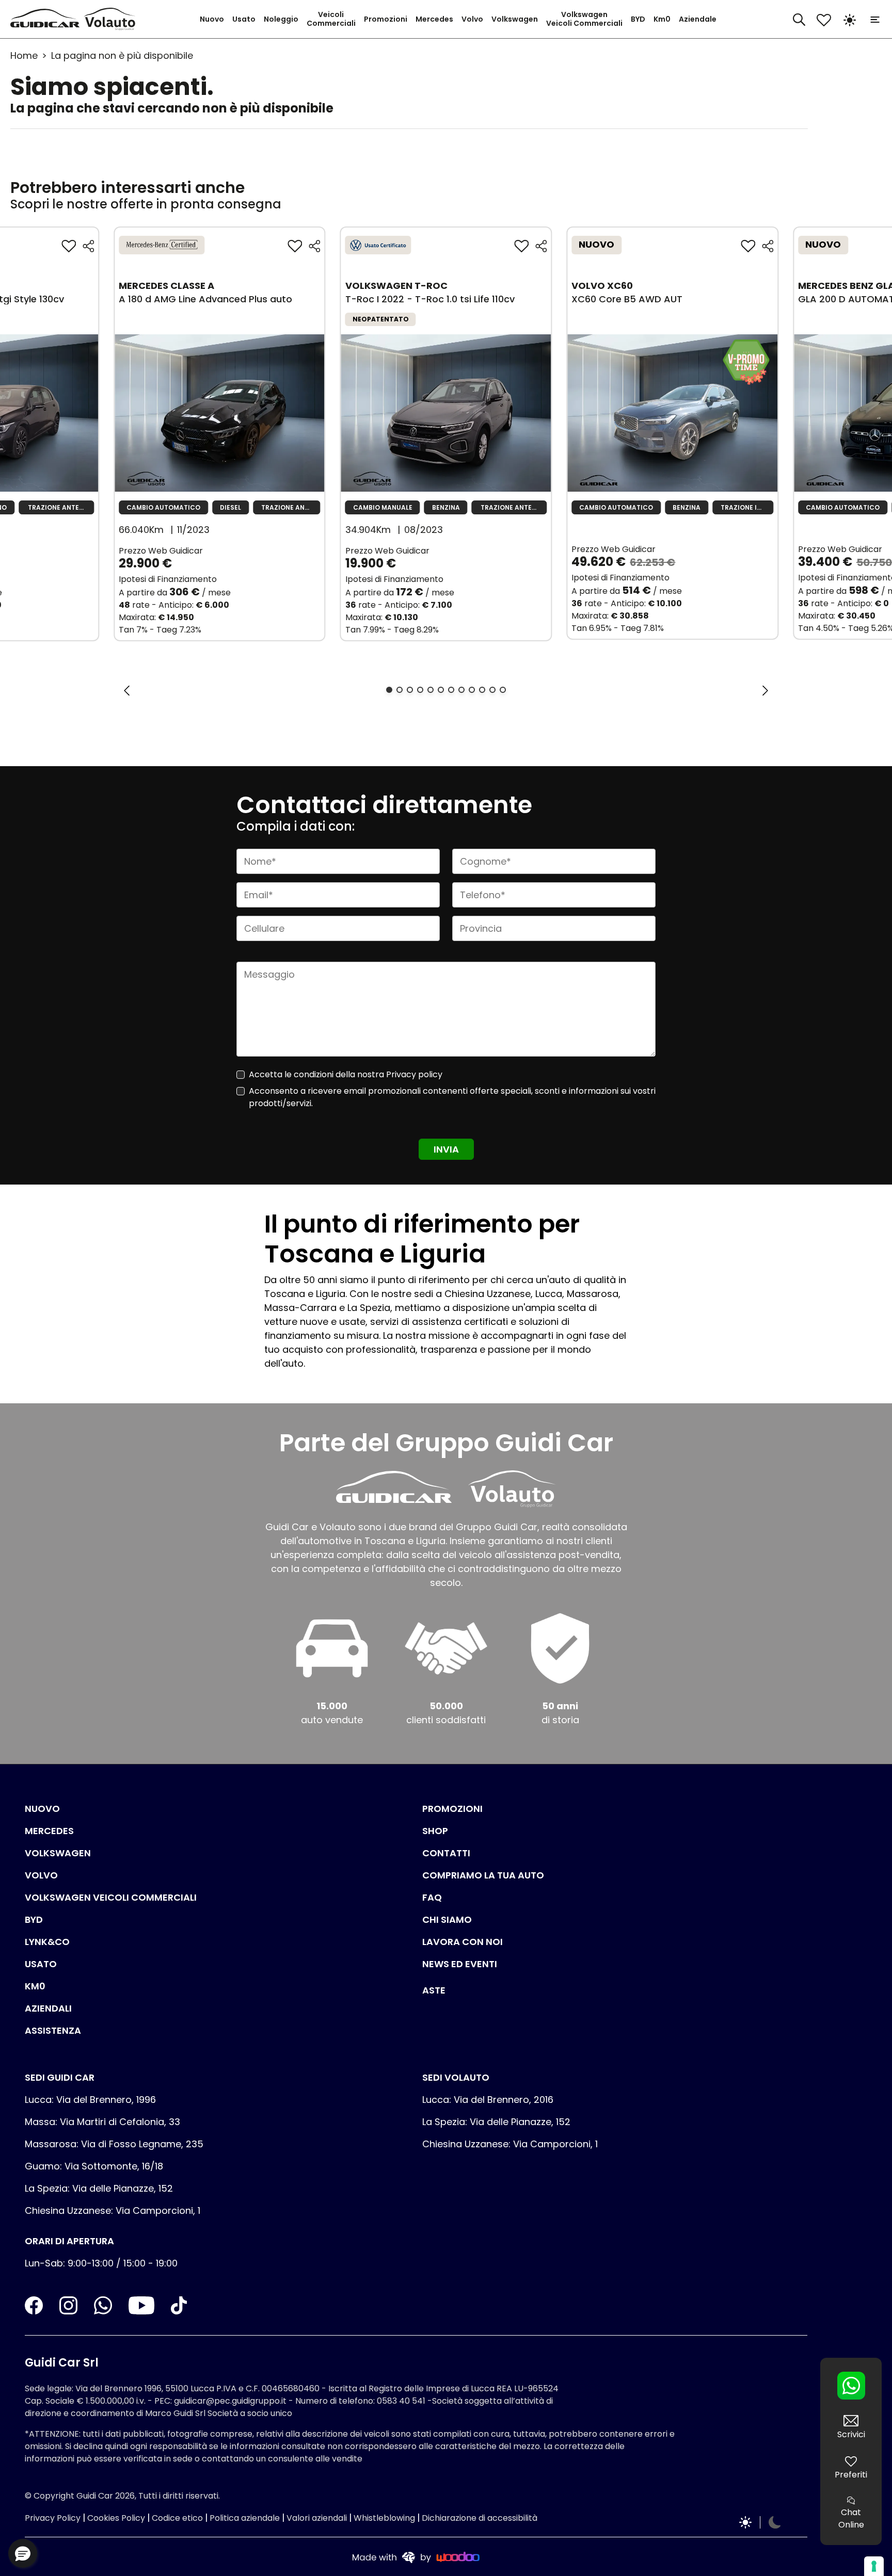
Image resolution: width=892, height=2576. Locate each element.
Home (24, 55)
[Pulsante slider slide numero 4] (420, 690)
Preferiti (851, 2475)
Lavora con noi (463, 1942)
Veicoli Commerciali (331, 19)
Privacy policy (414, 1074)
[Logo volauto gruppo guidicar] (112, 19)
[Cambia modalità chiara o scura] (850, 19)
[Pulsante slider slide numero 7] (451, 690)
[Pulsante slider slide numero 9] (472, 690)
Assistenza (53, 2030)
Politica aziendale (245, 2518)
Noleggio (281, 19)
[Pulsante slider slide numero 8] (461, 690)
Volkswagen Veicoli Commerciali (584, 19)
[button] (23, 2553)
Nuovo (212, 19)
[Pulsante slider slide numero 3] (410, 690)
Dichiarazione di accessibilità (480, 2518)
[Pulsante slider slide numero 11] (492, 690)
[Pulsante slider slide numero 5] (431, 690)
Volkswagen (515, 19)
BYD (638, 19)
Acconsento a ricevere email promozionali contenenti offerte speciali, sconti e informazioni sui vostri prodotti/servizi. (452, 1097)
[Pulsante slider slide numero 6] (441, 690)
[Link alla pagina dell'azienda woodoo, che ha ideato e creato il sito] (416, 2557)
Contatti (446, 1853)
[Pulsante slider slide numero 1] (389, 690)
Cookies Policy (116, 2518)
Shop (435, 1831)
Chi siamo (447, 1919)
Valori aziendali (317, 2518)
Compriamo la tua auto (483, 1875)
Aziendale (698, 19)
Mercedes (434, 19)
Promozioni (386, 19)
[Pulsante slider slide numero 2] (400, 690)
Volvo (472, 19)
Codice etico (177, 2518)
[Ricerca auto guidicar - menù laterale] (799, 18)
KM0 (35, 1986)
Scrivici (851, 2434)
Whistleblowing (384, 2518)
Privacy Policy (53, 2518)
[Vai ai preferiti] (824, 19)
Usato (244, 19)
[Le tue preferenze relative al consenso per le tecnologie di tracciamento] (874, 2566)
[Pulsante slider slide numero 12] (503, 690)
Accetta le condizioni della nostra (346, 1074)
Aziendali (48, 2008)
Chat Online (851, 2518)
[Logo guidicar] (47, 19)
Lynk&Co (47, 1942)
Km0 (662, 19)
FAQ (432, 1897)
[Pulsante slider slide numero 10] (482, 690)
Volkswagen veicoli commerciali (111, 1897)
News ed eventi (460, 1964)
